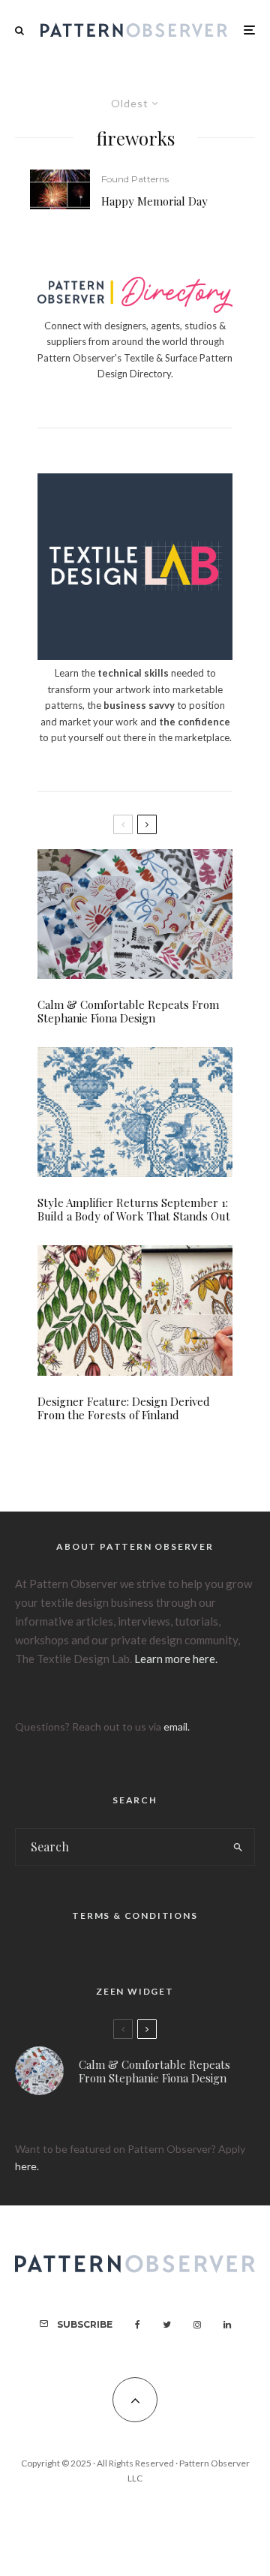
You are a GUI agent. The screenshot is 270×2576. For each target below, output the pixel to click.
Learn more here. (176, 1659)
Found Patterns (135, 179)
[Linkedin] (227, 2325)
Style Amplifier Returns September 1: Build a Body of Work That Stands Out (134, 1209)
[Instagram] (197, 2325)
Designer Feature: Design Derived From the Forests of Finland (124, 1408)
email (175, 1726)
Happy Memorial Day (154, 201)
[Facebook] (138, 2325)
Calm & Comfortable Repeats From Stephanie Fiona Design (128, 1011)
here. (27, 2166)
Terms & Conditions (135, 1915)
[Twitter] (167, 2325)
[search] (239, 1847)
